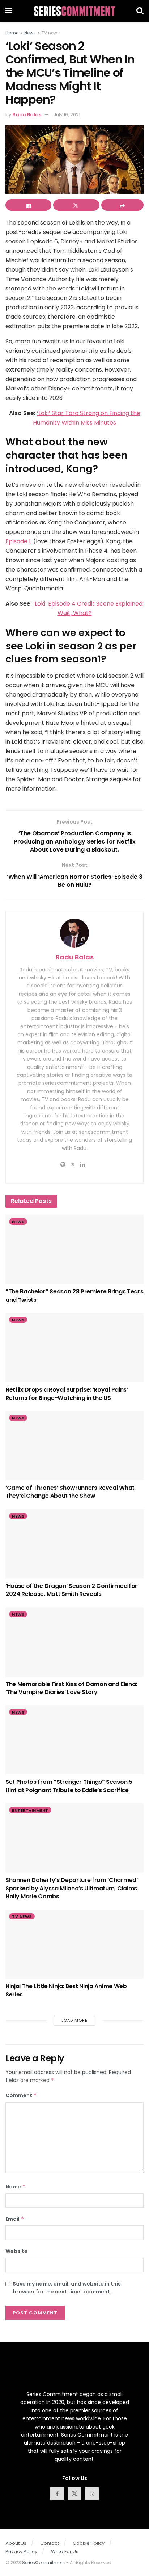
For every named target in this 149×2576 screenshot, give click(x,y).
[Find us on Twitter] (74, 2494)
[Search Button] (140, 11)
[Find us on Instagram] (92, 2494)
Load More (74, 2020)
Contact (50, 2543)
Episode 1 (18, 541)
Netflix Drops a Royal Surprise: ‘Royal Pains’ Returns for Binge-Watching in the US (67, 1394)
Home (12, 33)
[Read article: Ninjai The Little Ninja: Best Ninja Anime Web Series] (74, 1944)
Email (15, 2219)
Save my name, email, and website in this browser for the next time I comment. (67, 2288)
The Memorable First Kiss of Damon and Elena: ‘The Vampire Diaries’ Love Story (71, 1688)
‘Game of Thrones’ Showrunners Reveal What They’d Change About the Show (70, 1492)
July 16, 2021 (67, 115)
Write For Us (65, 2552)
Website (16, 2251)
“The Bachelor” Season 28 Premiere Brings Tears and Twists (74, 1295)
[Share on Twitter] (76, 205)
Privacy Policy (21, 2552)
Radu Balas (27, 115)
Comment (21, 2095)
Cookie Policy (89, 2543)
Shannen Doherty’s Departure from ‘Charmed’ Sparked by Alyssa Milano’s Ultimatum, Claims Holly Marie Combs (72, 1888)
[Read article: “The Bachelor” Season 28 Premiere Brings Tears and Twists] (74, 1249)
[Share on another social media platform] (122, 205)
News (30, 33)
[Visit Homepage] (74, 11)
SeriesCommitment (44, 2562)
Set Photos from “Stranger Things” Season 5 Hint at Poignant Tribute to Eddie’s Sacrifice (69, 1786)
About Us (16, 2543)
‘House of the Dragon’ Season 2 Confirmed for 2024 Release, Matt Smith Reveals (71, 1590)
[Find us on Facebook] (57, 2494)
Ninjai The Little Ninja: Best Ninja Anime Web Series (66, 1990)
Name (16, 2187)
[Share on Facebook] (28, 205)
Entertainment (30, 1810)
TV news (51, 33)
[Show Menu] (9, 11)
